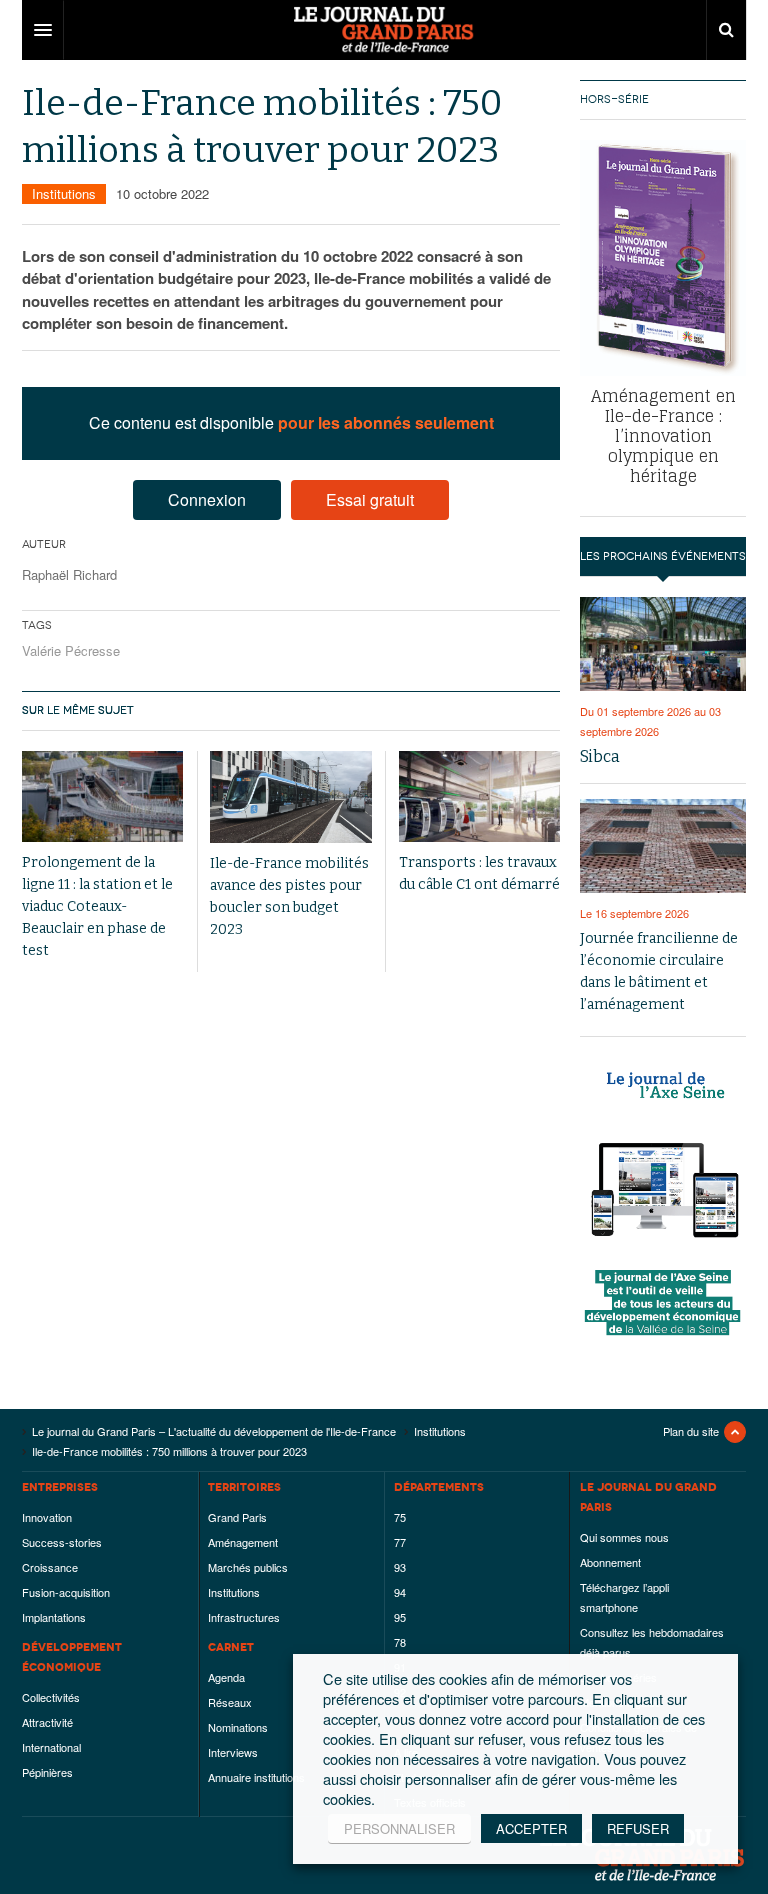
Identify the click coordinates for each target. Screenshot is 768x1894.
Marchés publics (248, 1567)
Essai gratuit (370, 499)
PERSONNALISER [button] (399, 1828)
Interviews (233, 1752)
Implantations (54, 1617)
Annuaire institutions (256, 1777)
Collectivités (51, 1697)
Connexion (207, 499)
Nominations (238, 1727)
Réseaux (230, 1702)
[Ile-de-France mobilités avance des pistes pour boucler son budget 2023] (290, 796)
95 (400, 1617)
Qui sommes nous (624, 1537)
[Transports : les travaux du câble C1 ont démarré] (479, 796)
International (51, 1747)
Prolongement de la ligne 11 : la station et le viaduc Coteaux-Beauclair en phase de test (97, 906)
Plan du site (691, 1431)
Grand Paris (237, 1517)
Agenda (226, 1677)
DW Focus (384, 30)
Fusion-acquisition (66, 1592)
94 (400, 1592)
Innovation (47, 1517)
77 (400, 1542)
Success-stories (62, 1542)
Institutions (64, 193)
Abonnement (610, 1562)
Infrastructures (244, 1617)
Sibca (600, 756)
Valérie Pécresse (71, 650)
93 (400, 1567)
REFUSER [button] (638, 1828)
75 (400, 1517)
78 (400, 1642)
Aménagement (243, 1542)
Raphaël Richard (69, 574)
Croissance (50, 1567)
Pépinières (47, 1772)
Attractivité (47, 1722)
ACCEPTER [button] (531, 1828)
